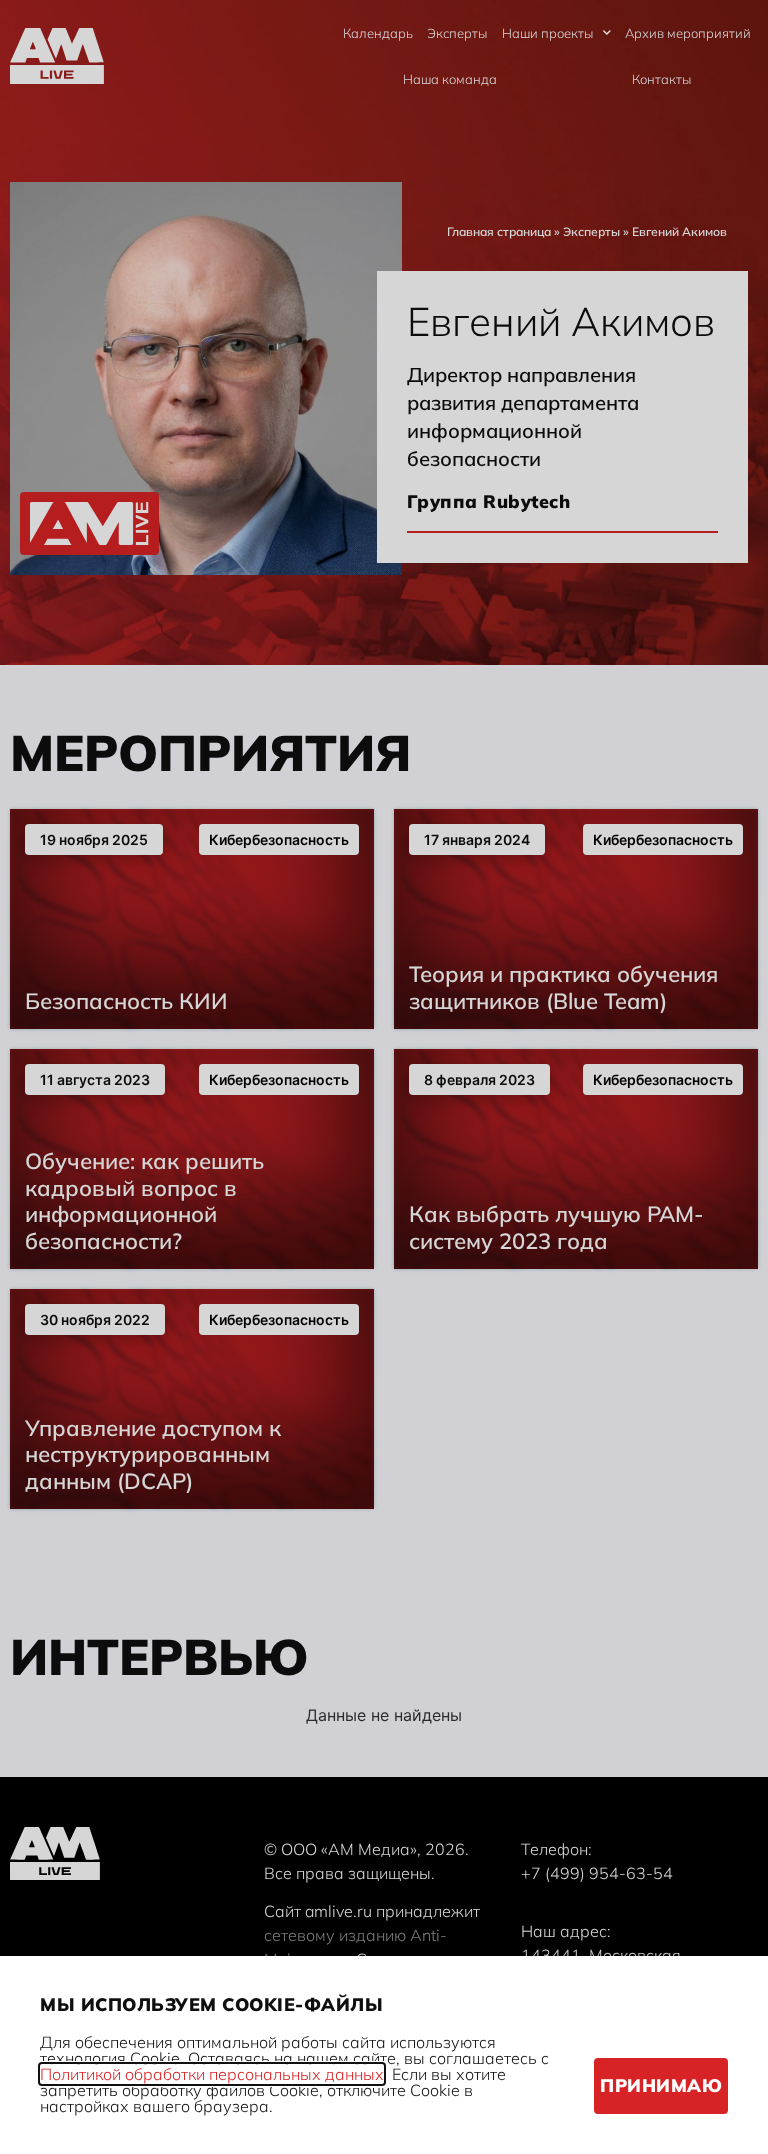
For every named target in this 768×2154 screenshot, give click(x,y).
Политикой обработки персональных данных (212, 2074)
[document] (384, 1077)
